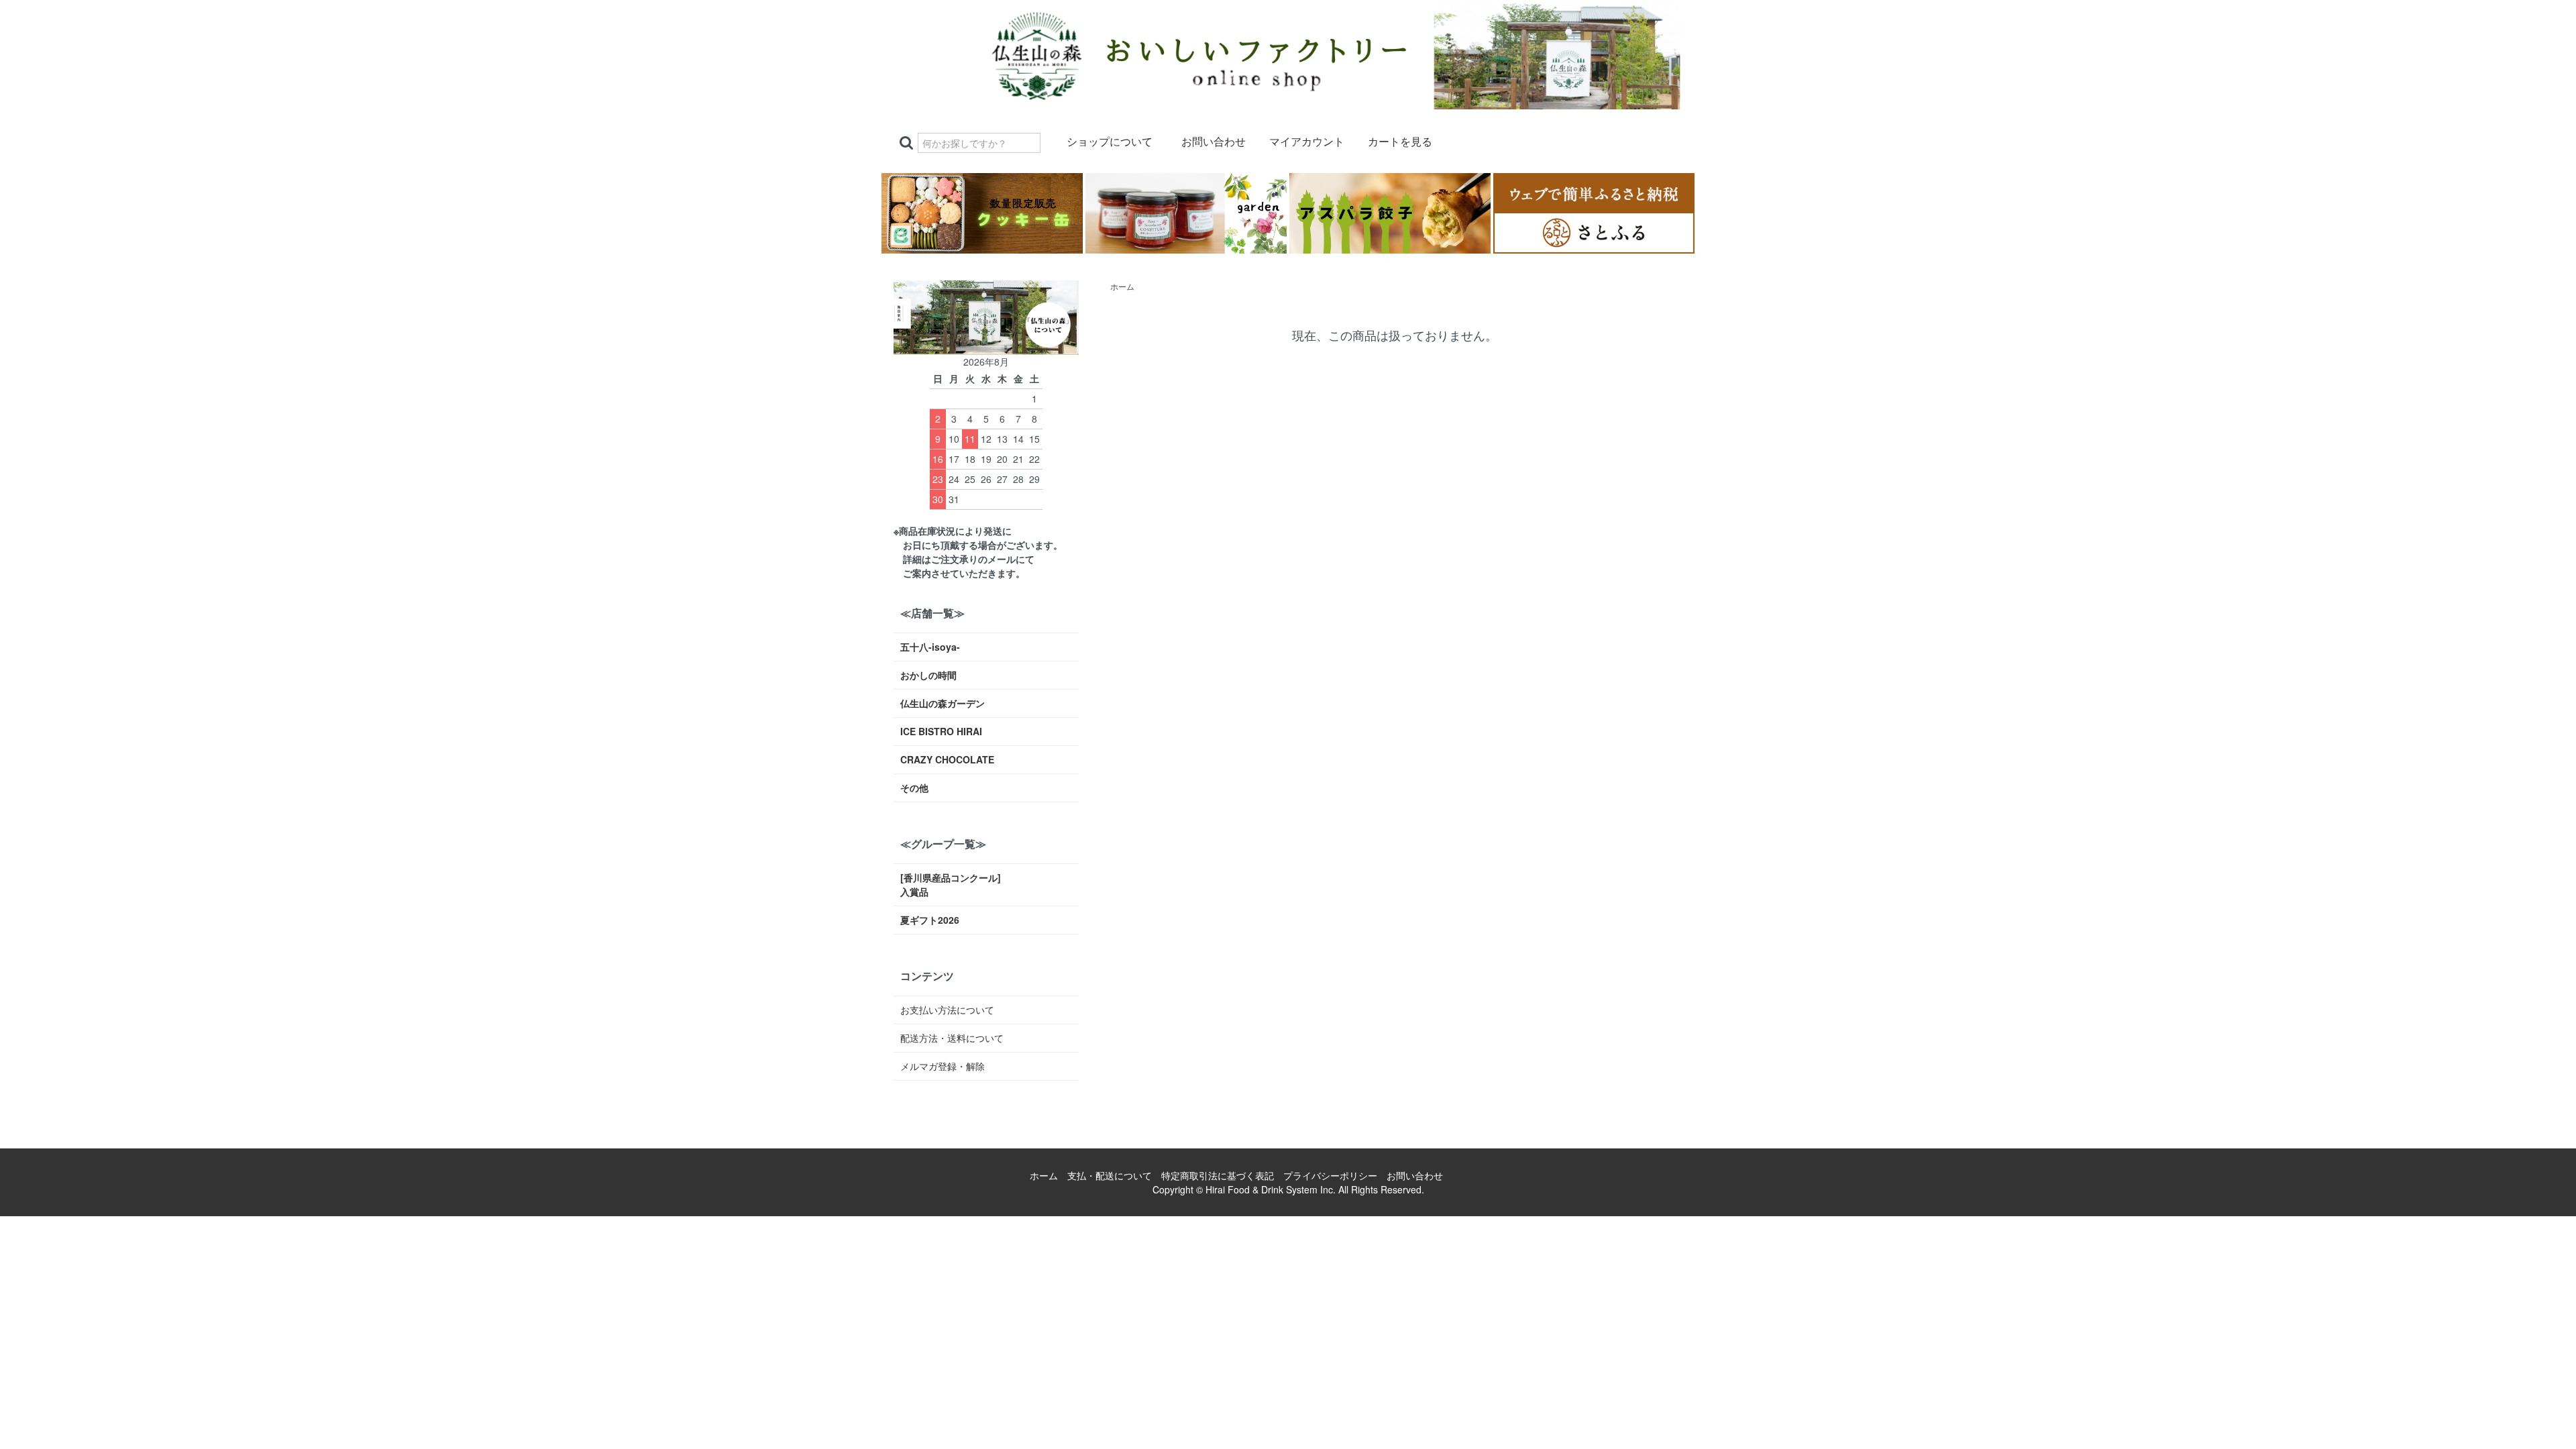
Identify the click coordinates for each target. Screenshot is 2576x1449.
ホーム (1122, 286)
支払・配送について (1110, 1175)
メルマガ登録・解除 (943, 1066)
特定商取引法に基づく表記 (1218, 1175)
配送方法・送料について (952, 1038)
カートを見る (1400, 142)
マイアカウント (1307, 142)
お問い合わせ (1214, 142)
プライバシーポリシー (1330, 1175)
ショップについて (1110, 142)
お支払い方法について (947, 1010)
